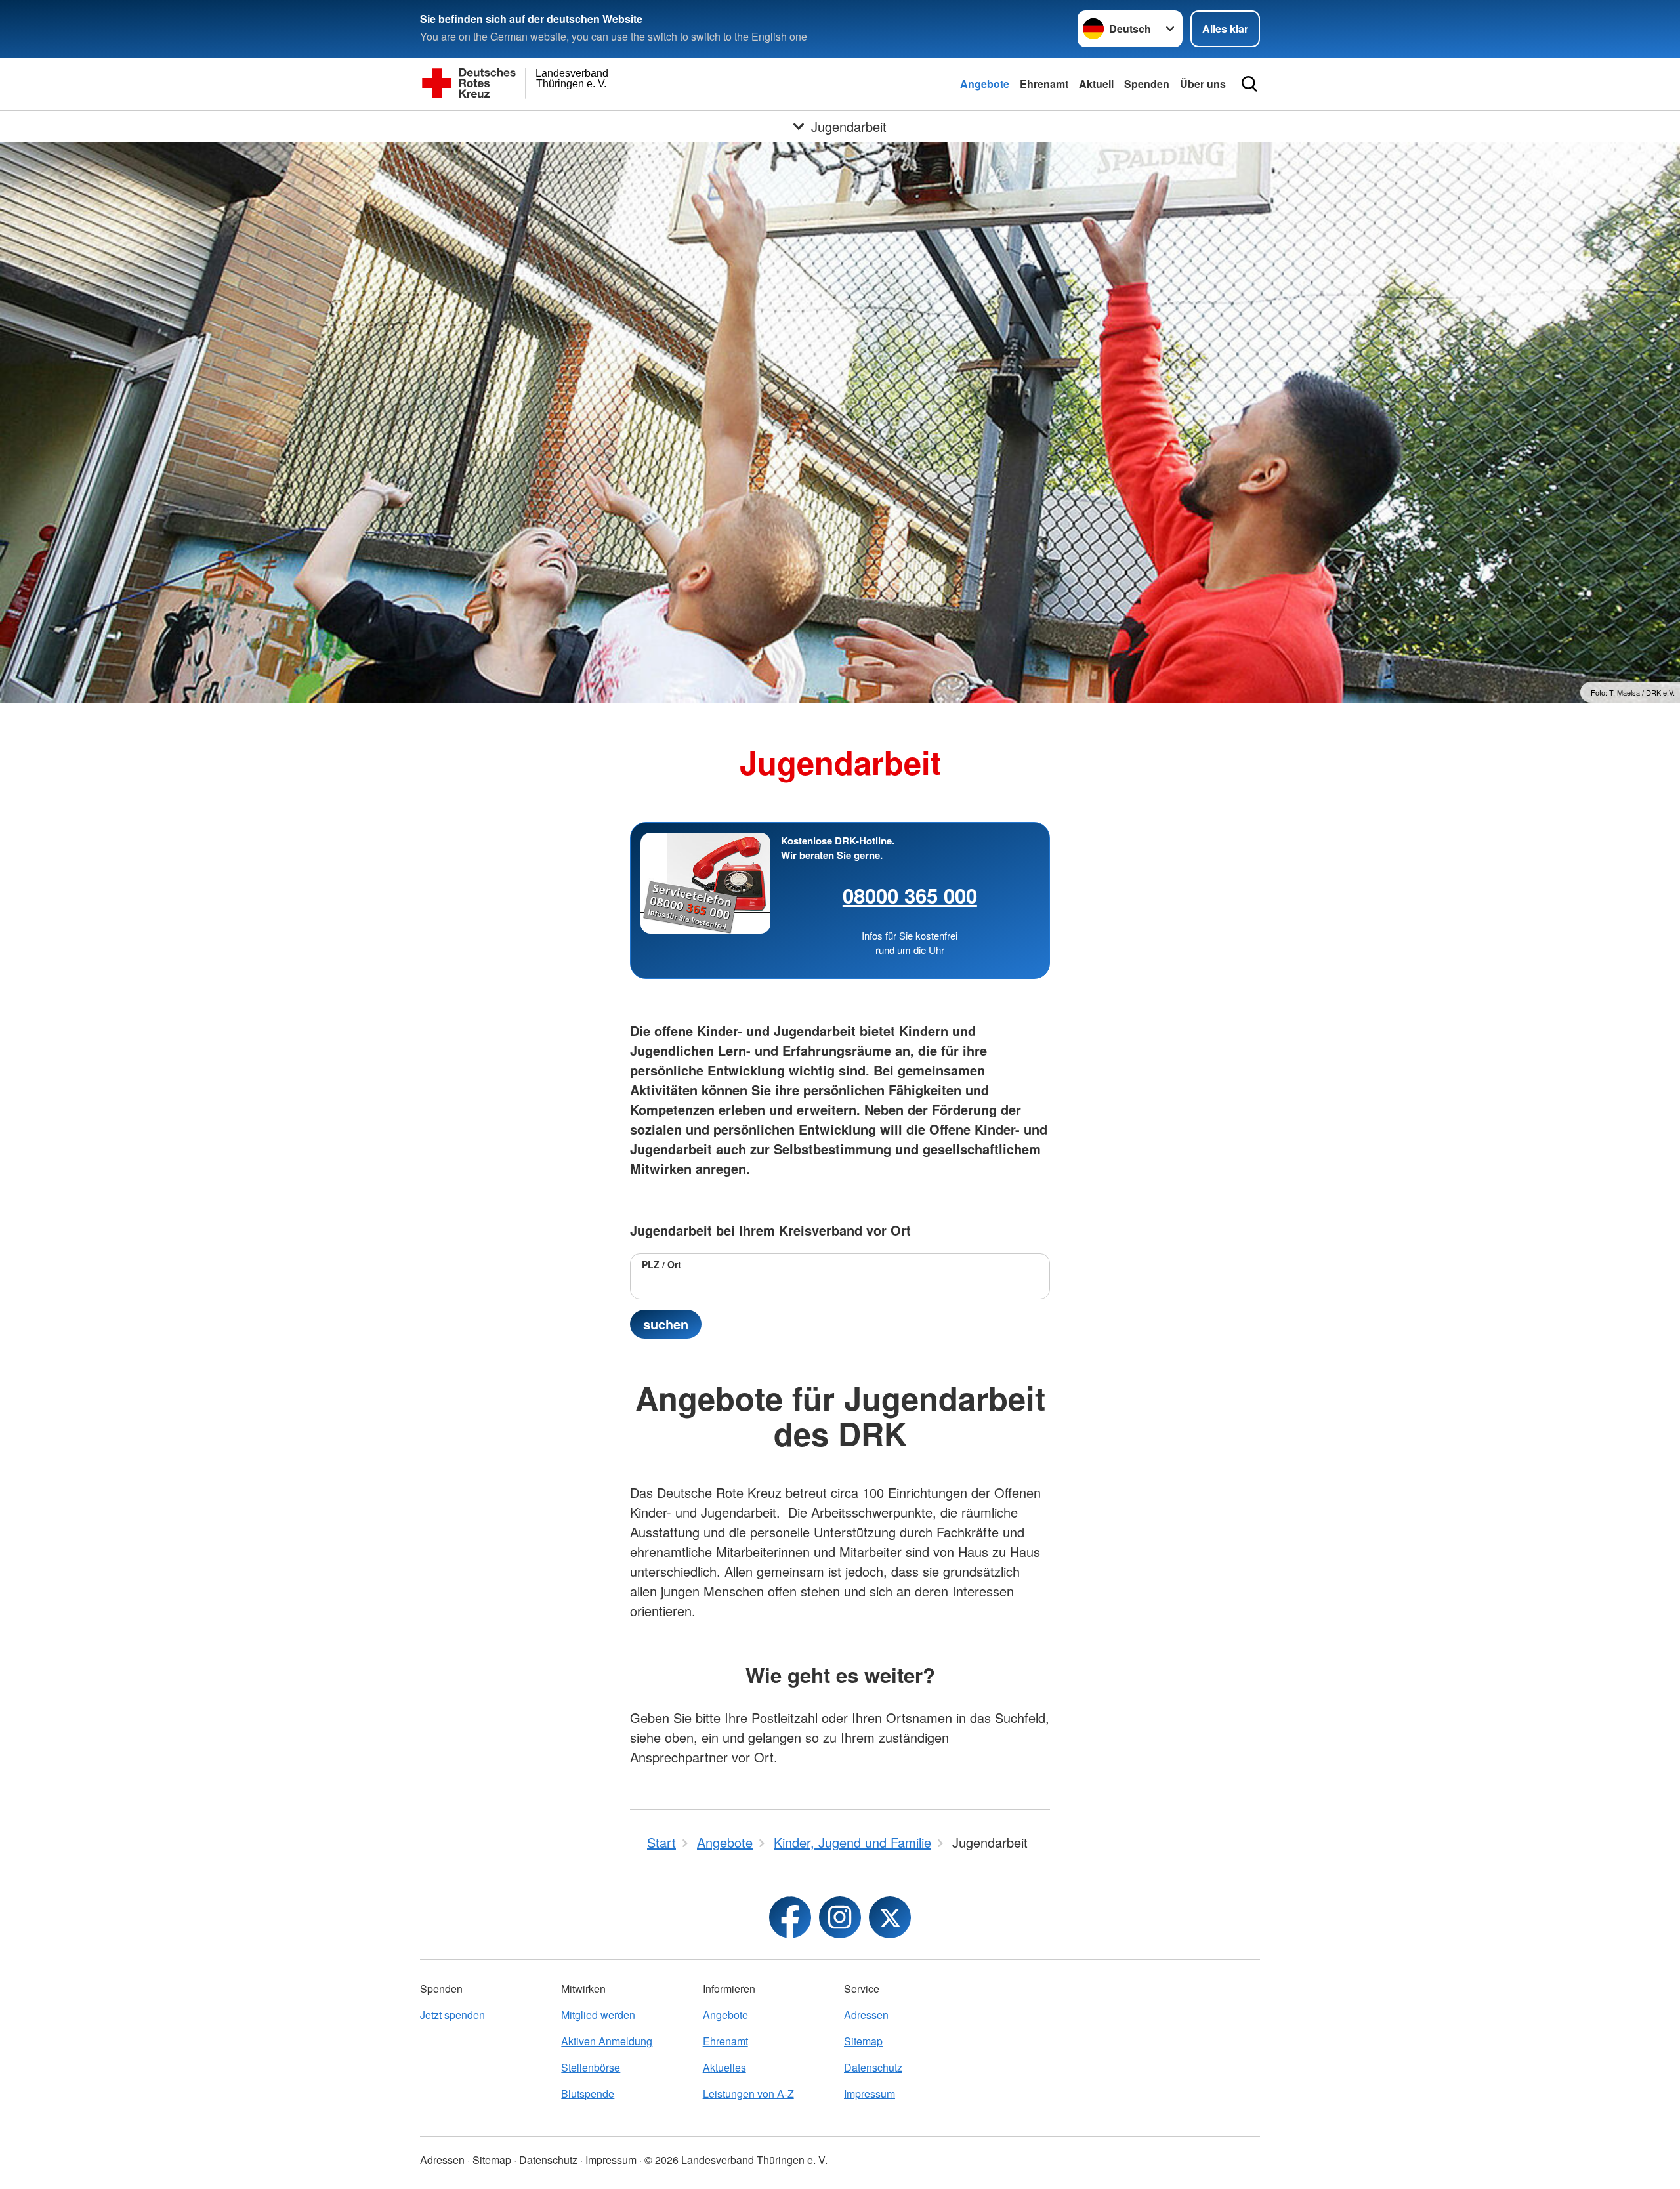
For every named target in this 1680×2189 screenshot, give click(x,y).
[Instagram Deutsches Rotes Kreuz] (840, 1917)
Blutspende (588, 2094)
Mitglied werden (598, 2015)
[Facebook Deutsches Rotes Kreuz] (790, 1917)
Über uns (1203, 84)
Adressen (866, 2015)
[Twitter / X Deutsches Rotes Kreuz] (890, 1917)
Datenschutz (873, 2067)
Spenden (1147, 84)
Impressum (870, 2094)
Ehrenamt (1044, 84)
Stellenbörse (591, 2067)
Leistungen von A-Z (748, 2094)
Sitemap (863, 2041)
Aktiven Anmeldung (607, 2041)
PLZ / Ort (661, 1264)
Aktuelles (724, 2067)
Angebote (985, 84)
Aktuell (1096, 84)
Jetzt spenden (452, 2015)
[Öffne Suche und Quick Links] (1249, 84)
